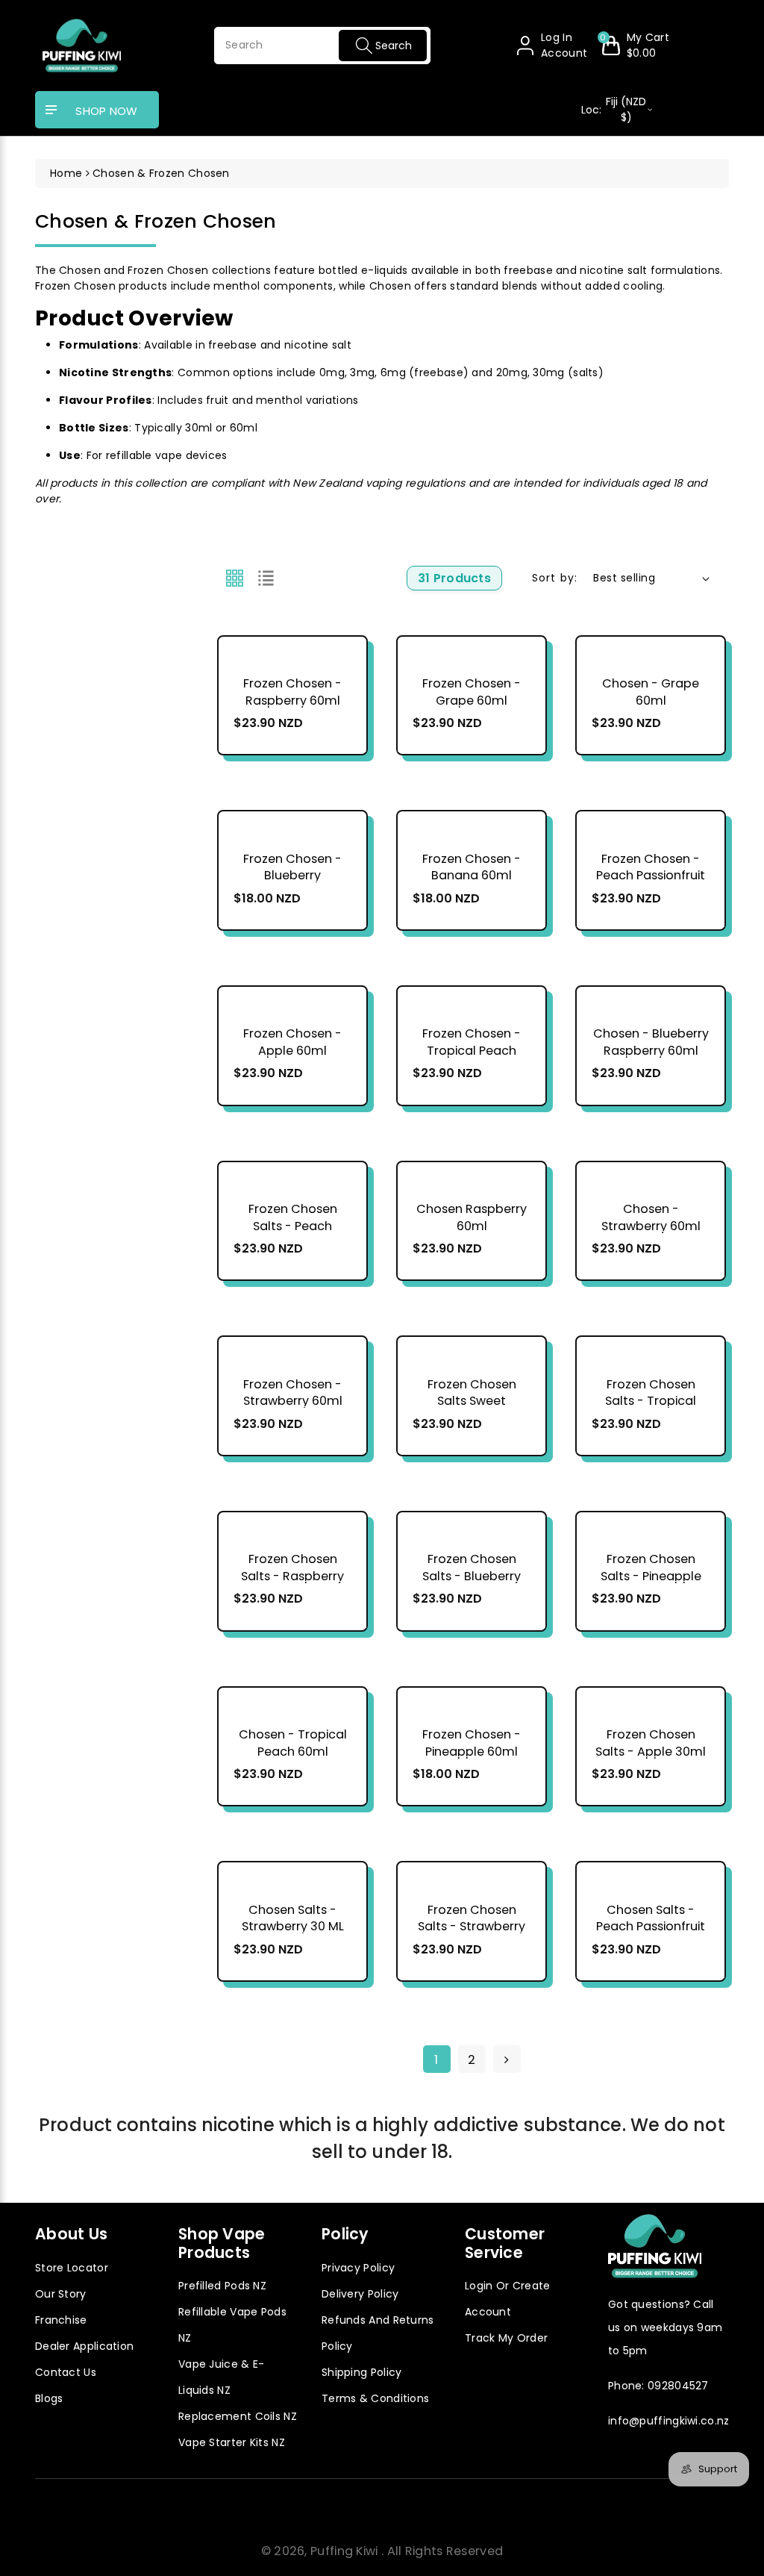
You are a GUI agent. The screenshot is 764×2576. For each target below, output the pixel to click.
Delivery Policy (360, 2294)
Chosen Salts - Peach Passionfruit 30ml (651, 1927)
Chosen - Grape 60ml (651, 692)
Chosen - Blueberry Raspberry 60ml (651, 1042)
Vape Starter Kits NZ (232, 2442)
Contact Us (66, 2372)
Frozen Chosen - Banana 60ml (472, 868)
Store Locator (72, 2268)
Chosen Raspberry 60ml (472, 1218)
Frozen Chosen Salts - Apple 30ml (651, 1743)
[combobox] (322, 46)
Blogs (49, 2398)
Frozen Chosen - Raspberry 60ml (292, 692)
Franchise (61, 2320)
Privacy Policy (358, 2268)
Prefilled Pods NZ (222, 2286)
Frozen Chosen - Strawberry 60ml (293, 1393)
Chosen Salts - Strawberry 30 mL (293, 1919)
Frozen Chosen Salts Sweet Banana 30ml (472, 1401)
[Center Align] (51, 110)
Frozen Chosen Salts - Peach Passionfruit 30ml (293, 1226)
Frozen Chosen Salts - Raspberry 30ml (292, 1576)
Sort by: (555, 578)
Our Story (61, 2294)
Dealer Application (84, 2346)
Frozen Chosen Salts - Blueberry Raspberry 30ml (472, 1576)
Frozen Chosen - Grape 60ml (472, 692)
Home (66, 173)
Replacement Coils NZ (238, 2416)
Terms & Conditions (375, 2398)
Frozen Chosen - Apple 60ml (292, 1042)
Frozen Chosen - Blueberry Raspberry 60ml (292, 876)
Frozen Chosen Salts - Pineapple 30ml (651, 1576)
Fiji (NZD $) (614, 109)
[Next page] (507, 2059)
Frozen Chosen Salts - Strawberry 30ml (472, 1927)
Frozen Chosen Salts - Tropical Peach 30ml (651, 1401)
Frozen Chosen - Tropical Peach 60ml (472, 1051)
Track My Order (506, 2338)
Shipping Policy (362, 2372)
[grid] (235, 578)
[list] (266, 578)
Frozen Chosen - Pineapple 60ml (472, 1743)
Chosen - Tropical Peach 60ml (293, 1743)
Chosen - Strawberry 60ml (651, 1218)
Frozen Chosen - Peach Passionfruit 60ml (651, 876)
